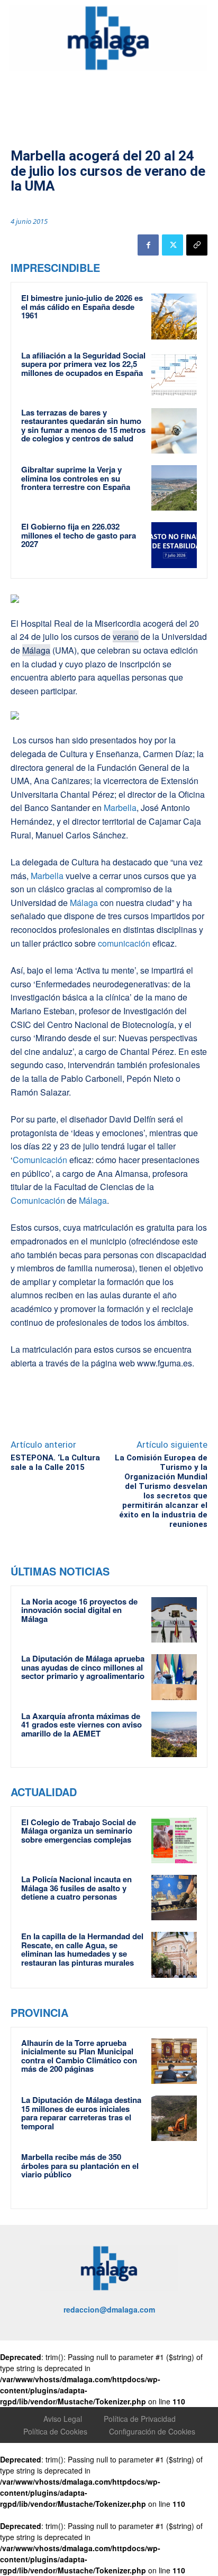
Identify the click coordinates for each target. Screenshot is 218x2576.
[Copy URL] (197, 245)
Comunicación (40, 1160)
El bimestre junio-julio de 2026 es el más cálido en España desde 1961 (82, 306)
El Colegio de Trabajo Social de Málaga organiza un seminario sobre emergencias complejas (79, 1831)
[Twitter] (172, 245)
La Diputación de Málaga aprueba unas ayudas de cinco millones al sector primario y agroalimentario (83, 1667)
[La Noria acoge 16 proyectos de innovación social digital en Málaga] (174, 1620)
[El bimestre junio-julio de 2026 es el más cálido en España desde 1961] (174, 316)
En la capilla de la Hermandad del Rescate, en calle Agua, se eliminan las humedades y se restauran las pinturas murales (82, 1949)
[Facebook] (148, 245)
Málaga (36, 650)
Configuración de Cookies (152, 2431)
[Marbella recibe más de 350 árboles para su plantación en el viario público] (174, 2175)
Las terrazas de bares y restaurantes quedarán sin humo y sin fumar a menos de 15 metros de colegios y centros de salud (83, 426)
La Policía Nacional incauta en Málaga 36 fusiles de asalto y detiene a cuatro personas (76, 1888)
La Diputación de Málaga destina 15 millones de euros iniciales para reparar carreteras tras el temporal (81, 2113)
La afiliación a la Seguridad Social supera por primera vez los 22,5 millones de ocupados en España (83, 364)
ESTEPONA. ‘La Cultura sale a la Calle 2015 (55, 1462)
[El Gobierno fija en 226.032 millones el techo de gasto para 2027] (174, 545)
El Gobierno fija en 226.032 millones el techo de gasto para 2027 (79, 535)
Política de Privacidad (140, 2419)
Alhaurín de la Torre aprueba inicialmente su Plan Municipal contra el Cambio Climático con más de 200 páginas (79, 2056)
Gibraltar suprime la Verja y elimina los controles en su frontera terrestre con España (76, 478)
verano (126, 636)
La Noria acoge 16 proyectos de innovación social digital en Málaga (79, 1610)
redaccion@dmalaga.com (109, 2309)
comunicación (124, 943)
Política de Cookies (55, 2431)
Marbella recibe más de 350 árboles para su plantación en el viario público (80, 2165)
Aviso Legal (63, 2419)
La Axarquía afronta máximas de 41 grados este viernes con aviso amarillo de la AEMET (81, 1725)
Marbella (120, 808)
